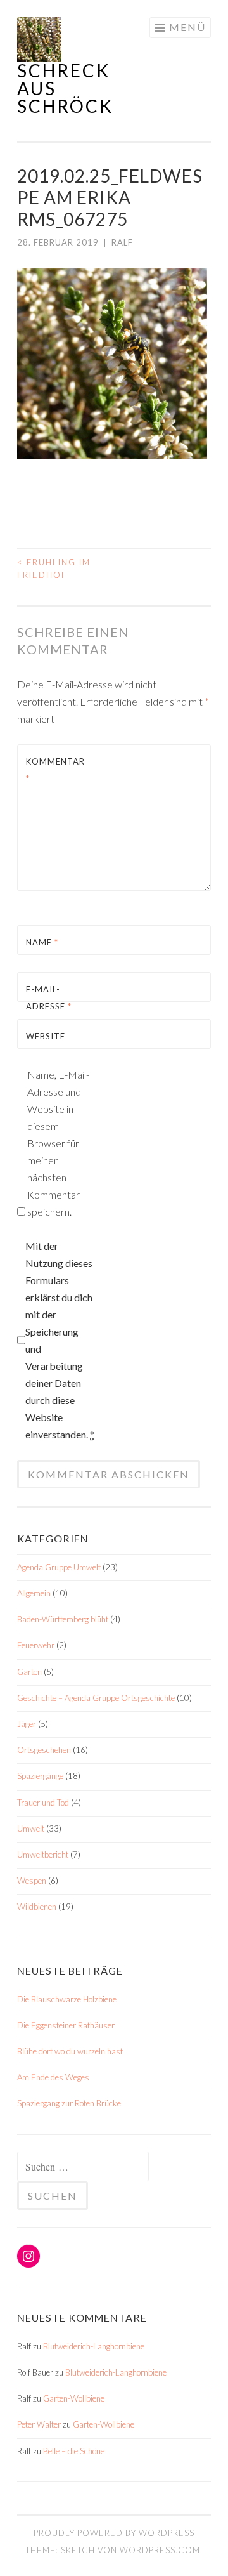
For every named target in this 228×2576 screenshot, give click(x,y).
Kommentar (55, 770)
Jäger (27, 1724)
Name (42, 942)
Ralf (122, 242)
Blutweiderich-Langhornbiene (94, 2346)
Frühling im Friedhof (54, 568)
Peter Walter (39, 2424)
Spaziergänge (40, 1776)
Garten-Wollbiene (74, 2398)
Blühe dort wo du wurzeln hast (70, 2051)
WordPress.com (160, 2550)
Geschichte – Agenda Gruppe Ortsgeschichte (96, 1698)
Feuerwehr (36, 1645)
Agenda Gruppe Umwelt (59, 1567)
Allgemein (34, 1593)
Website (46, 1036)
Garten (29, 1672)
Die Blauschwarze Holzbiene (67, 1999)
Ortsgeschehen (44, 1750)
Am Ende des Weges (53, 2077)
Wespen (32, 1881)
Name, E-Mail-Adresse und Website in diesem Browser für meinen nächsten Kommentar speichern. (58, 1143)
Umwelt (31, 1829)
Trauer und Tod (43, 1803)
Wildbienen (37, 1907)
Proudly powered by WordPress (114, 2533)
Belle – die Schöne (74, 2451)
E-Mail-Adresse (49, 998)
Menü (187, 27)
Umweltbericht (43, 1855)
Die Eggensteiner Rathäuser (66, 2025)
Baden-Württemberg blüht (63, 1619)
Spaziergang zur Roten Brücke (69, 2103)
